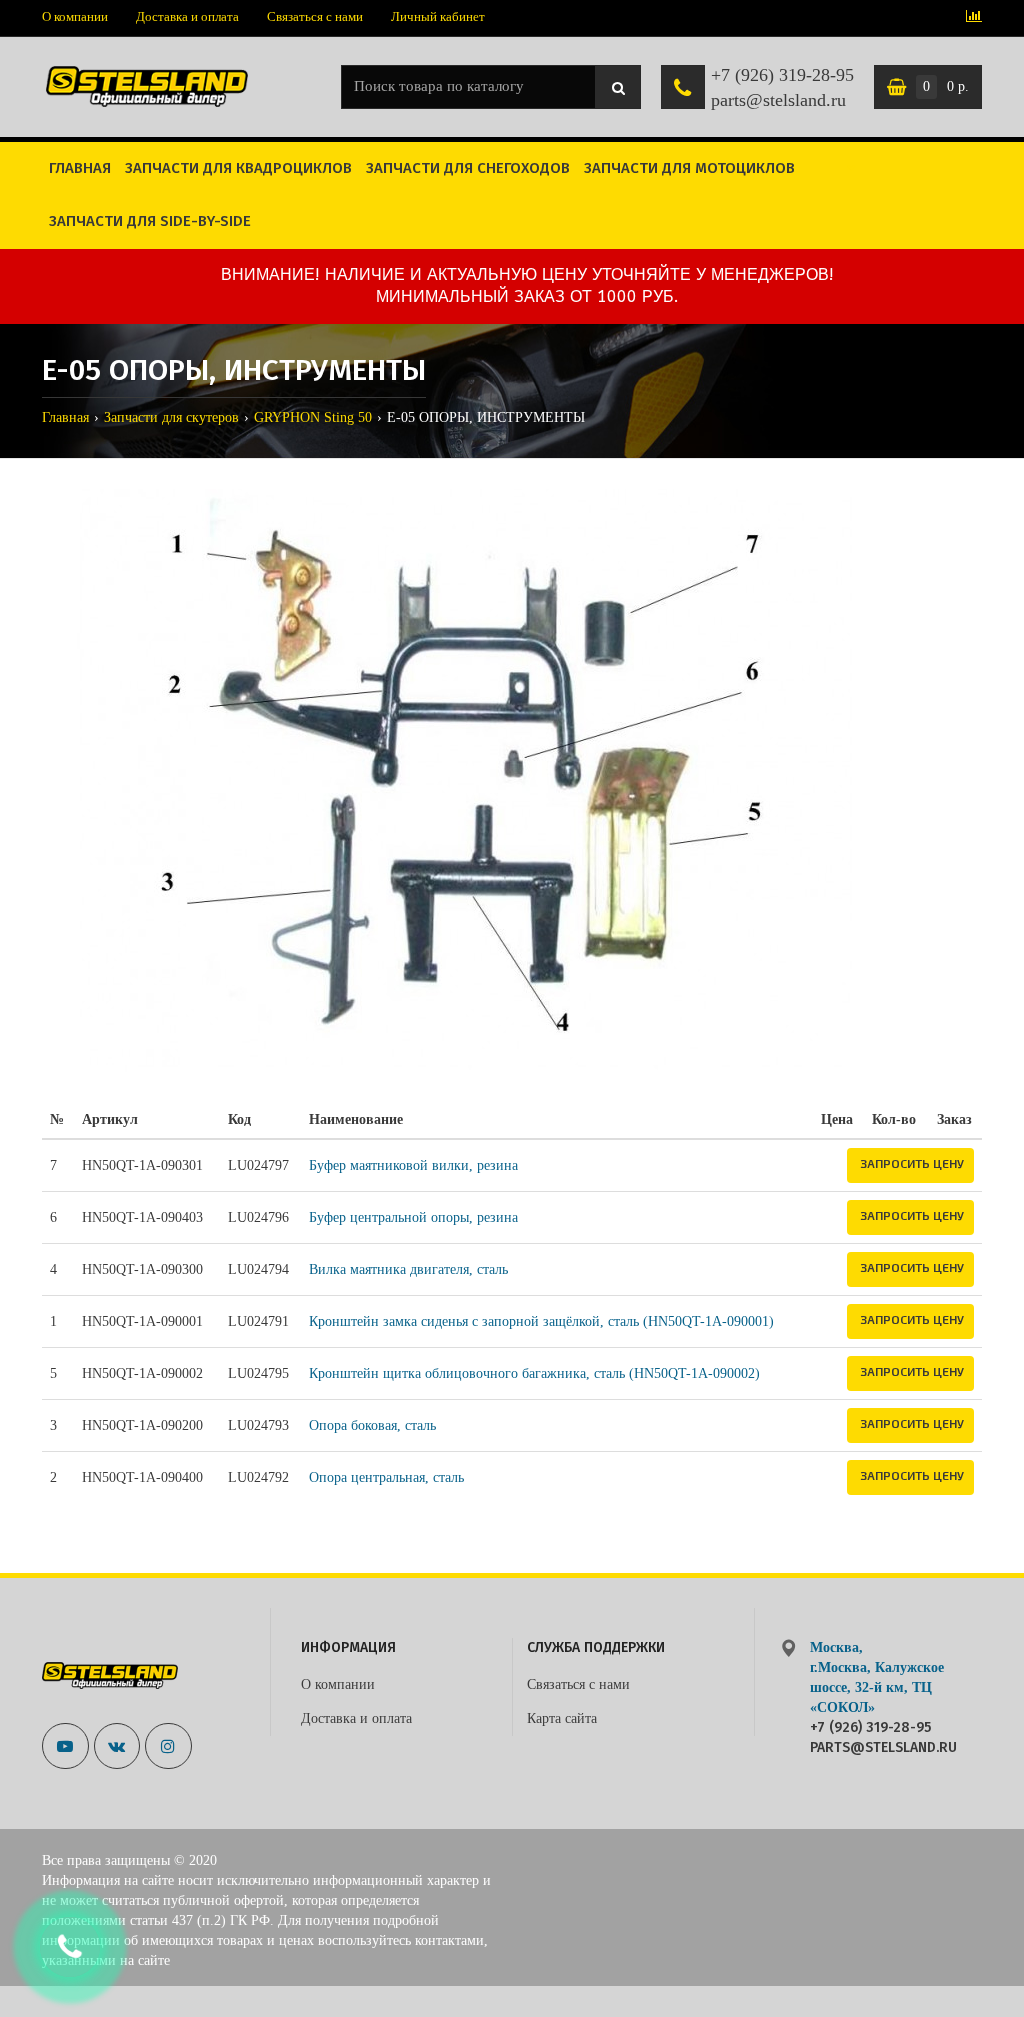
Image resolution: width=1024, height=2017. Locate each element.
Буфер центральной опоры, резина (413, 1217)
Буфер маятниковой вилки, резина (413, 1165)
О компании (75, 16)
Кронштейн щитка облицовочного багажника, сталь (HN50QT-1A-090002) (534, 1373)
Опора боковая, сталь (372, 1425)
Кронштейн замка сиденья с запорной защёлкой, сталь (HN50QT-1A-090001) (541, 1321)
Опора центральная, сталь (386, 1477)
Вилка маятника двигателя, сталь (408, 1269)
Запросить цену (912, 1163)
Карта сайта (562, 1718)
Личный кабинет (438, 16)
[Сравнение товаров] (974, 18)
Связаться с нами (315, 16)
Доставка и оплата (187, 16)
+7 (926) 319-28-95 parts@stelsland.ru (782, 88)
